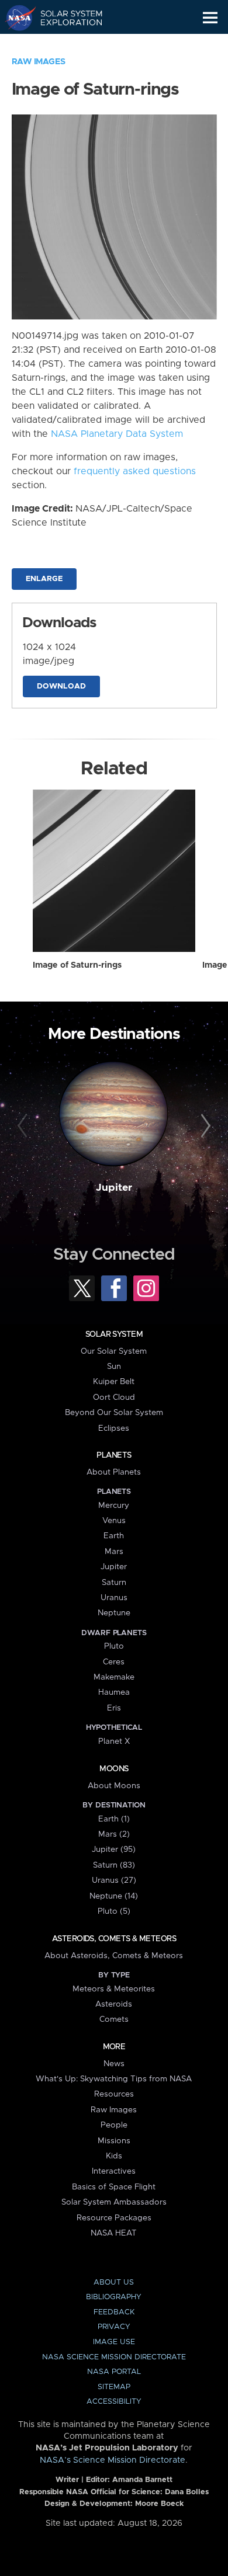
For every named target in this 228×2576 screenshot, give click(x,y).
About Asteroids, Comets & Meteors (114, 1956)
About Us (114, 2283)
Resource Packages (114, 2218)
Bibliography (114, 2297)
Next (204, 1126)
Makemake (114, 1677)
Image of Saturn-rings (77, 965)
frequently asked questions (135, 471)
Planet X (114, 1741)
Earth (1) (114, 1819)
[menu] (210, 18)
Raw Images (39, 62)
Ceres (114, 1662)
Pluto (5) (114, 1911)
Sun (114, 1367)
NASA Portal (114, 2372)
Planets (114, 1455)
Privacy (114, 2327)
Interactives (114, 2171)
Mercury (114, 1506)
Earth (114, 1536)
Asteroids (114, 2004)
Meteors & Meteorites (114, 1989)
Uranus (114, 1598)
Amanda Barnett (142, 2480)
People (114, 2125)
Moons (114, 1769)
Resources (114, 2094)
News (114, 2064)
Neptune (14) (114, 1896)
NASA (15, 18)
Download (61, 686)
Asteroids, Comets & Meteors (114, 1939)
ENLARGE (44, 579)
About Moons (114, 1786)
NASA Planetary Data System (117, 434)
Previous (24, 1126)
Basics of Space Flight (114, 2187)
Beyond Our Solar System (114, 1413)
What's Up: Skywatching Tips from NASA (114, 2079)
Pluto (114, 1646)
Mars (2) (114, 1834)
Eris (114, 1708)
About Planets (114, 1472)
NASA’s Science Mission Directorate (113, 2460)
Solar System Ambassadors (114, 2202)
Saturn (114, 1583)
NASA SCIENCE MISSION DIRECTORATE (114, 2357)
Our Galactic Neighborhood (65, 44)
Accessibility (114, 2402)
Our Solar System (114, 1351)
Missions (114, 2141)
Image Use (114, 2342)
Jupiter (114, 1188)
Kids (114, 2156)
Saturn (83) (114, 1865)
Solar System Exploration (65, 18)
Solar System (114, 1334)
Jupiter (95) (114, 1850)
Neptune (114, 1613)
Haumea (114, 1692)
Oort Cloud (114, 1397)
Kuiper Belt (114, 1382)
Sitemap (114, 2387)
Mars (114, 1552)
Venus (114, 1521)
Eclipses (114, 1428)
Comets (114, 2019)
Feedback (114, 2312)
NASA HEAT (114, 2233)
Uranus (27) (114, 1880)
